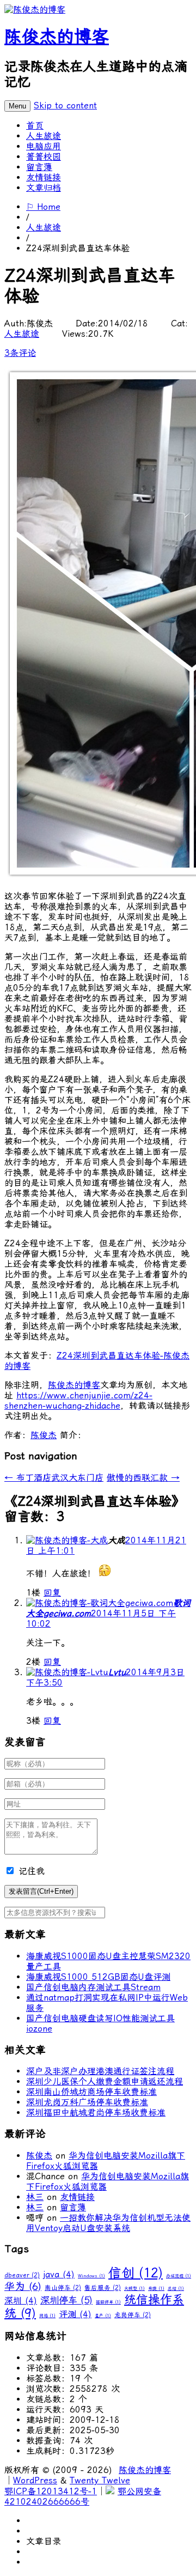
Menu (17, 106)
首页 (35, 126)
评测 (75, 2314)
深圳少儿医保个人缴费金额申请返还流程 (105, 2081)
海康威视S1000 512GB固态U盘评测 (98, 1977)
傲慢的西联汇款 (143, 1478)
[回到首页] (35, 10)
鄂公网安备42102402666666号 (83, 2496)
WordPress (35, 2480)
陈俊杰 (44, 1435)
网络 (47, 2316)
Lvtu (117, 1672)
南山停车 (63, 2288)
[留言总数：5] (67, 1672)
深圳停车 (66, 2300)
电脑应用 (44, 146)
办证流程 (179, 2276)
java (59, 2274)
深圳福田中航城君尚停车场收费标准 (96, 2113)
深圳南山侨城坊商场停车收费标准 (91, 2092)
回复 (52, 1593)
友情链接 (44, 177)
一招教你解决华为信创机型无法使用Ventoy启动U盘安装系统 (108, 2223)
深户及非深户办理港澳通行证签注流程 (100, 2071)
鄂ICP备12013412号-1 (51, 2491)
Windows (91, 2276)
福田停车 (108, 2302)
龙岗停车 (133, 2315)
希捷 (156, 2289)
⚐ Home (43, 207)
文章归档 (44, 188)
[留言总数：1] (100, 1603)
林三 (35, 2197)
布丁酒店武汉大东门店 (54, 1478)
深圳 (21, 2301)
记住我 (32, 1871)
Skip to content (65, 105)
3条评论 (20, 353)
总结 (176, 2289)
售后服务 (103, 2288)
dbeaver (22, 2275)
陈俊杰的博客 (57, 37)
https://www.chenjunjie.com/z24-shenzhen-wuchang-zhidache (78, 1401)
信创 (136, 2273)
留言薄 (39, 167)
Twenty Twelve (100, 2480)
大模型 (134, 2289)
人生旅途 (44, 136)
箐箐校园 (44, 157)
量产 (103, 2316)
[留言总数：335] (67, 1540)
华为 (23, 2287)
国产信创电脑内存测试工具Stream (93, 1987)
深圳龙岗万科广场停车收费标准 (87, 2102)
